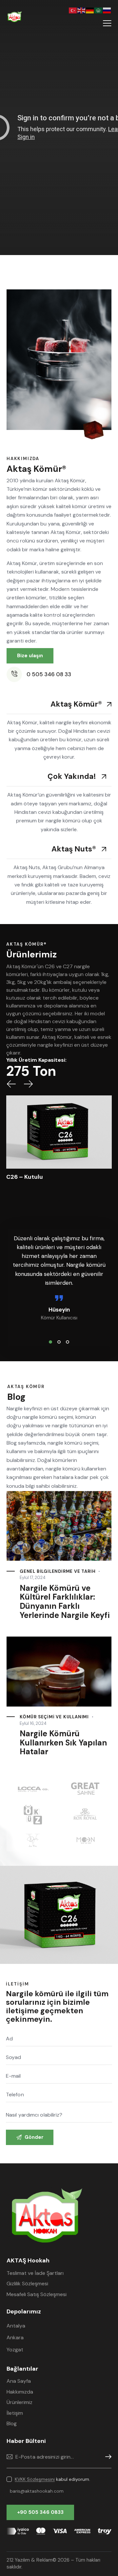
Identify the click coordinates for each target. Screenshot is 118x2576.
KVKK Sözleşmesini (44, 1309)
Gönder (59, 1329)
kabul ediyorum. (62, 1309)
